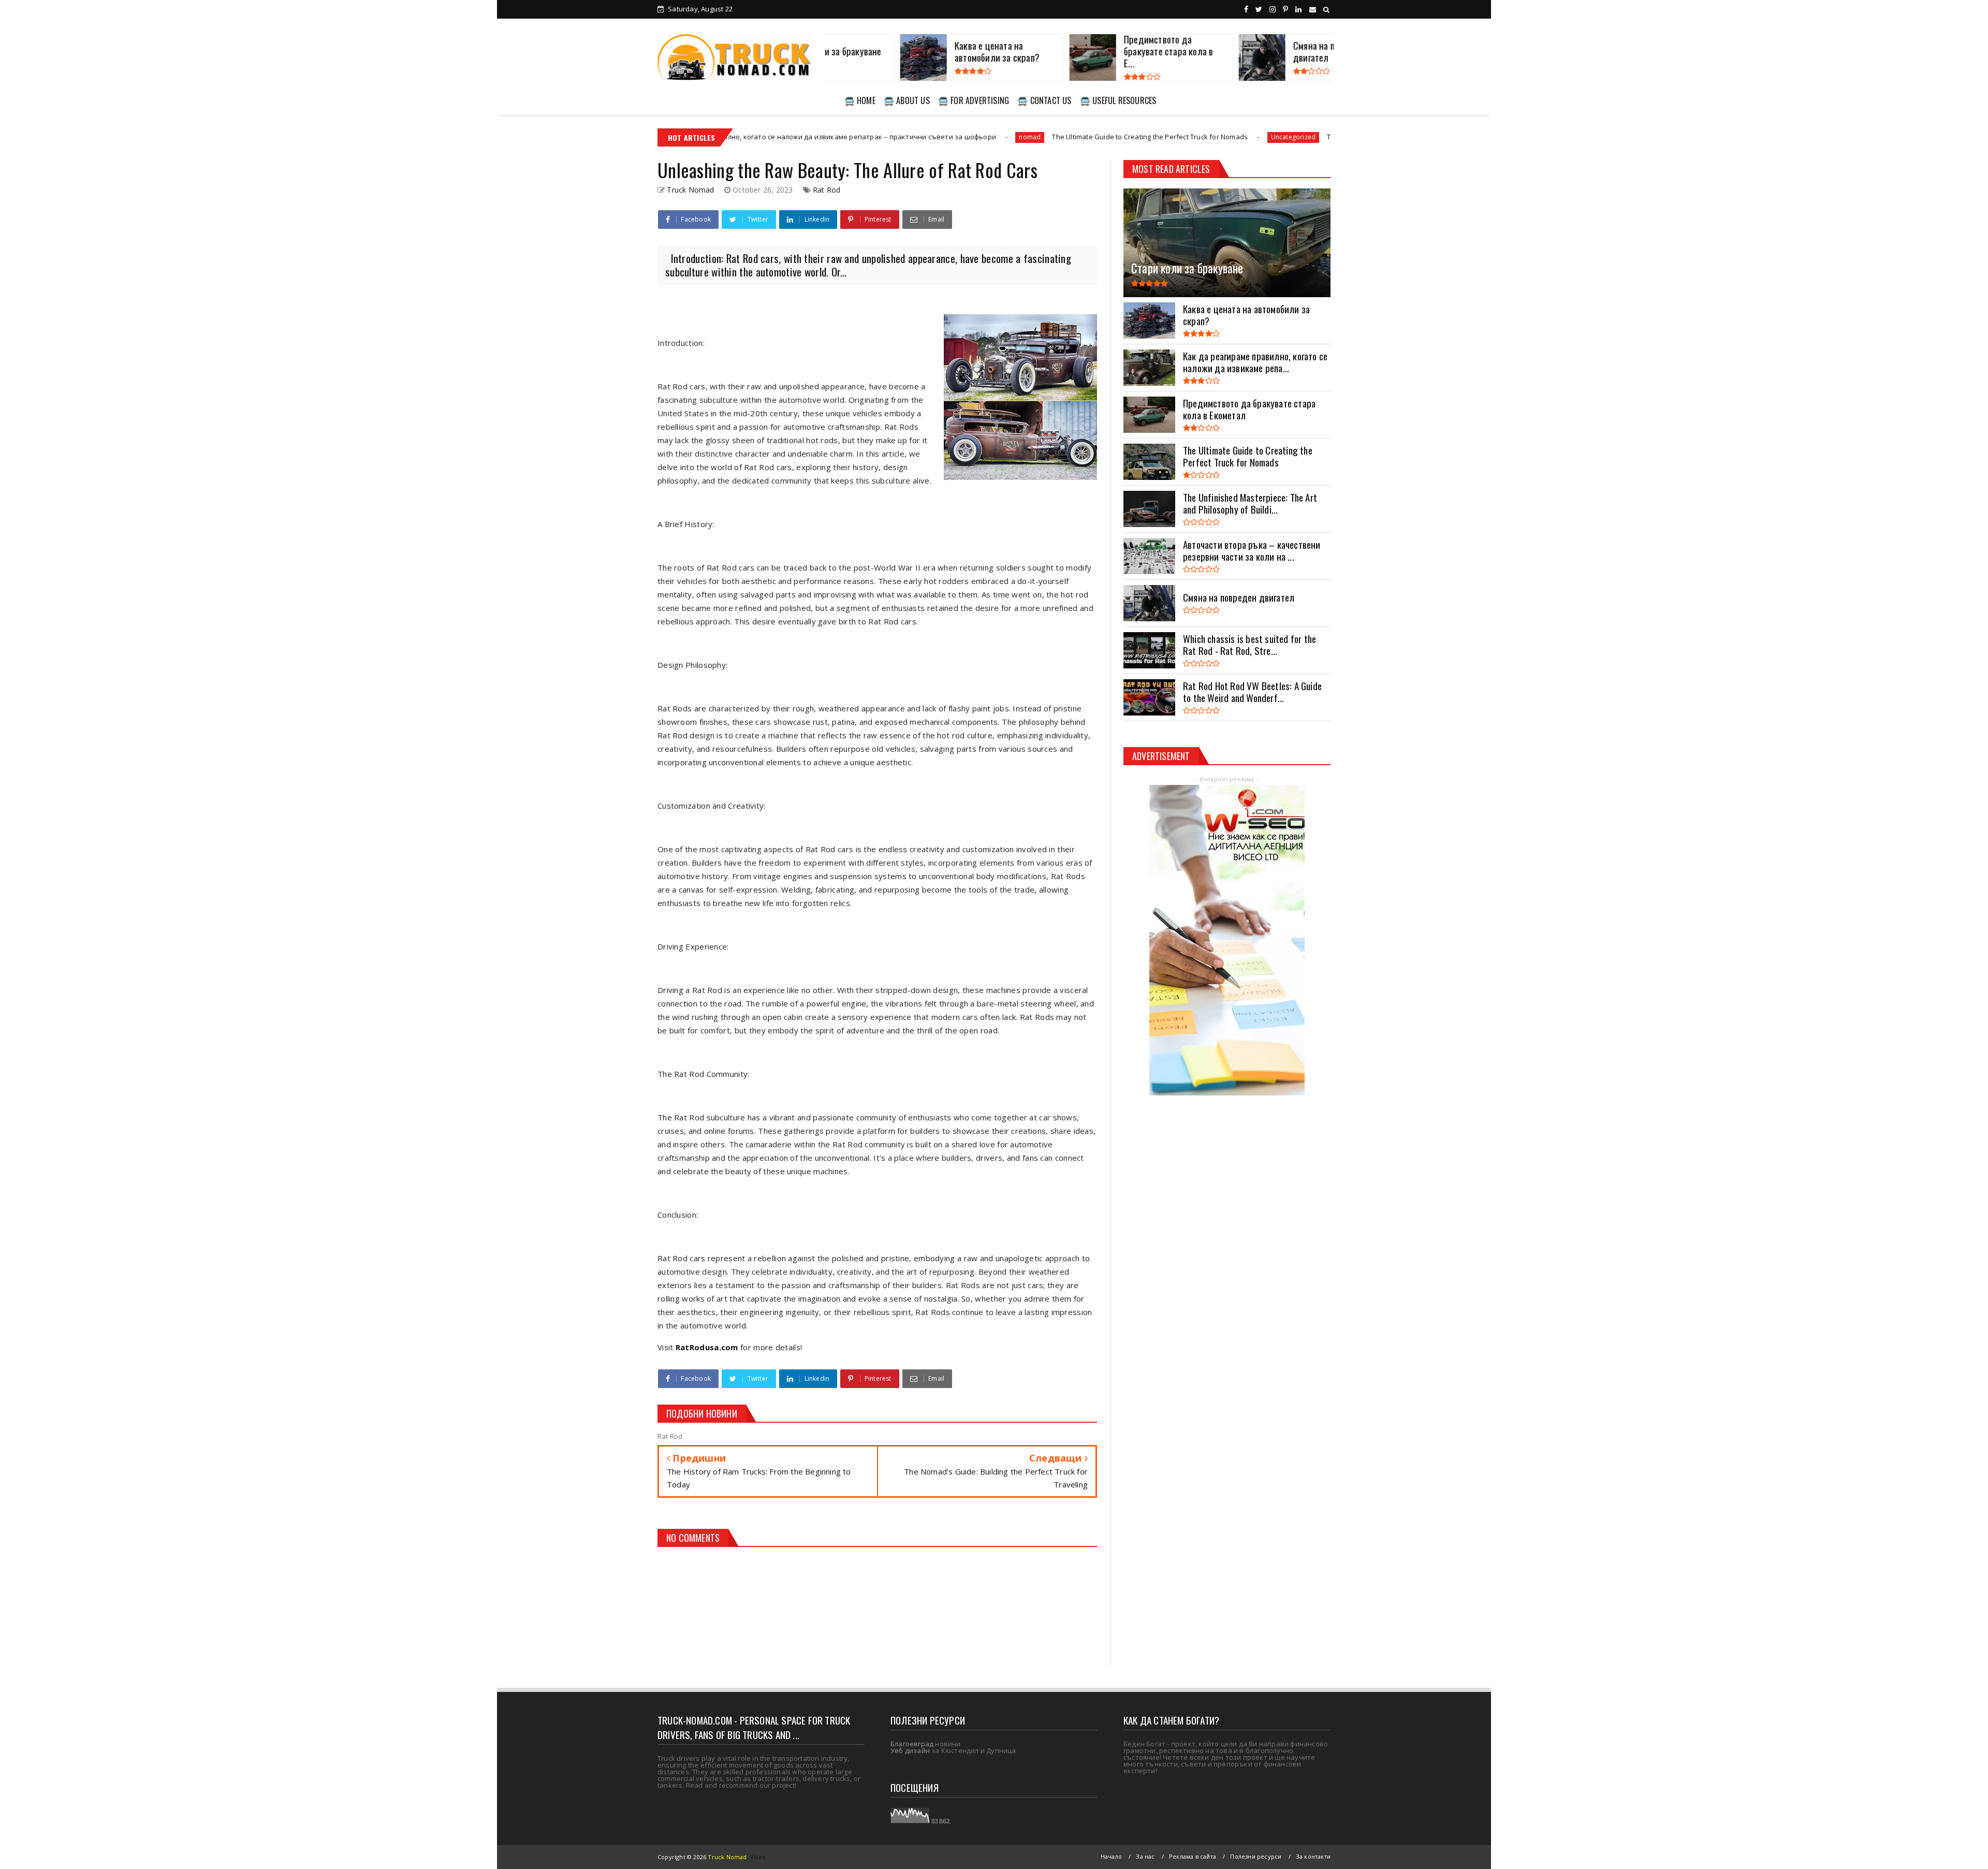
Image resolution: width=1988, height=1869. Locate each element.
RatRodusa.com (707, 1347)
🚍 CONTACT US (1044, 100)
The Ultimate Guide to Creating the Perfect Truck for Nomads (1026, 137)
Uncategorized (1169, 137)
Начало (1111, 1856)
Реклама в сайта (1193, 1856)
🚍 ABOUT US (907, 100)
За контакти (1313, 1856)
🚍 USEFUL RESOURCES (1118, 100)
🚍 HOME (860, 100)
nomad (905, 137)
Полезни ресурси (1256, 1856)
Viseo (758, 1857)
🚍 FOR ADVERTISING (974, 100)
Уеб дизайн (910, 1750)
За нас (1145, 1856)
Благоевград (912, 1744)
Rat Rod (827, 190)
